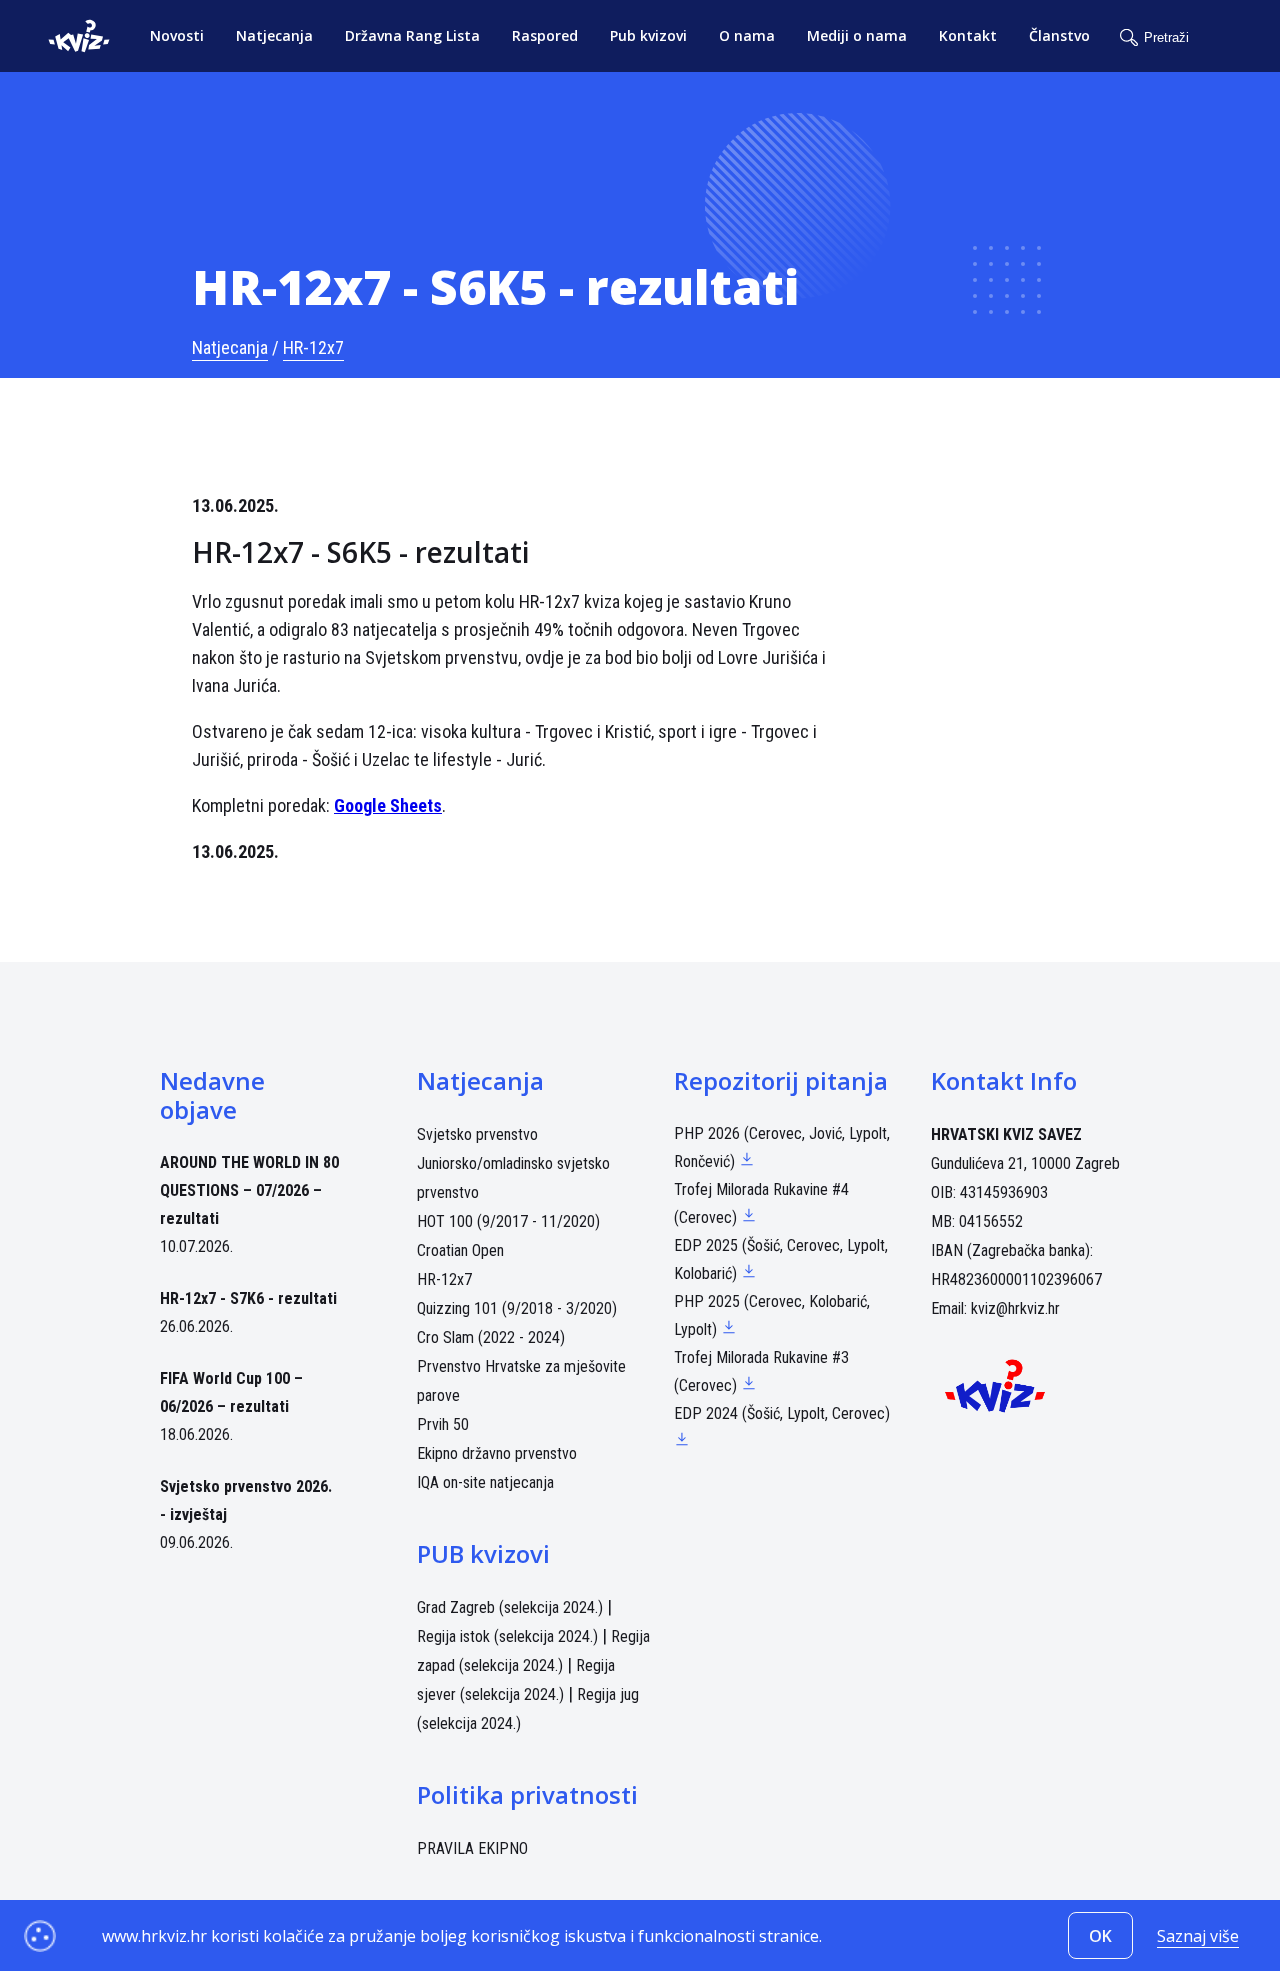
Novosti (177, 35)
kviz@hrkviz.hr (1015, 1308)
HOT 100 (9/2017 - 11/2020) (508, 1221)
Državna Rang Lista (412, 35)
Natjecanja (274, 35)
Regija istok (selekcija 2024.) (507, 1636)
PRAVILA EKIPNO (472, 1848)
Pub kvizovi (648, 35)
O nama (747, 35)
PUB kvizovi (483, 1553)
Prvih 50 (443, 1424)
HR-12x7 (313, 347)
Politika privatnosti (527, 1794)
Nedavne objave (212, 1095)
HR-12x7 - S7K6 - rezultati (248, 1298)
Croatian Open (460, 1250)
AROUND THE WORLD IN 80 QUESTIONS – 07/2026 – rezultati (249, 1190)
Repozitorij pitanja (781, 1080)
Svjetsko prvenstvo (477, 1134)
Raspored (545, 35)
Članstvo (1059, 35)
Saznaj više (1198, 1936)
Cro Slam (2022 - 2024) (491, 1337)
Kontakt (968, 35)
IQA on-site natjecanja (485, 1482)
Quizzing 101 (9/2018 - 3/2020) (517, 1308)
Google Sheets (388, 805)
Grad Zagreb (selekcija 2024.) (510, 1607)
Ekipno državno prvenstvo (497, 1453)
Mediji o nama (857, 35)
